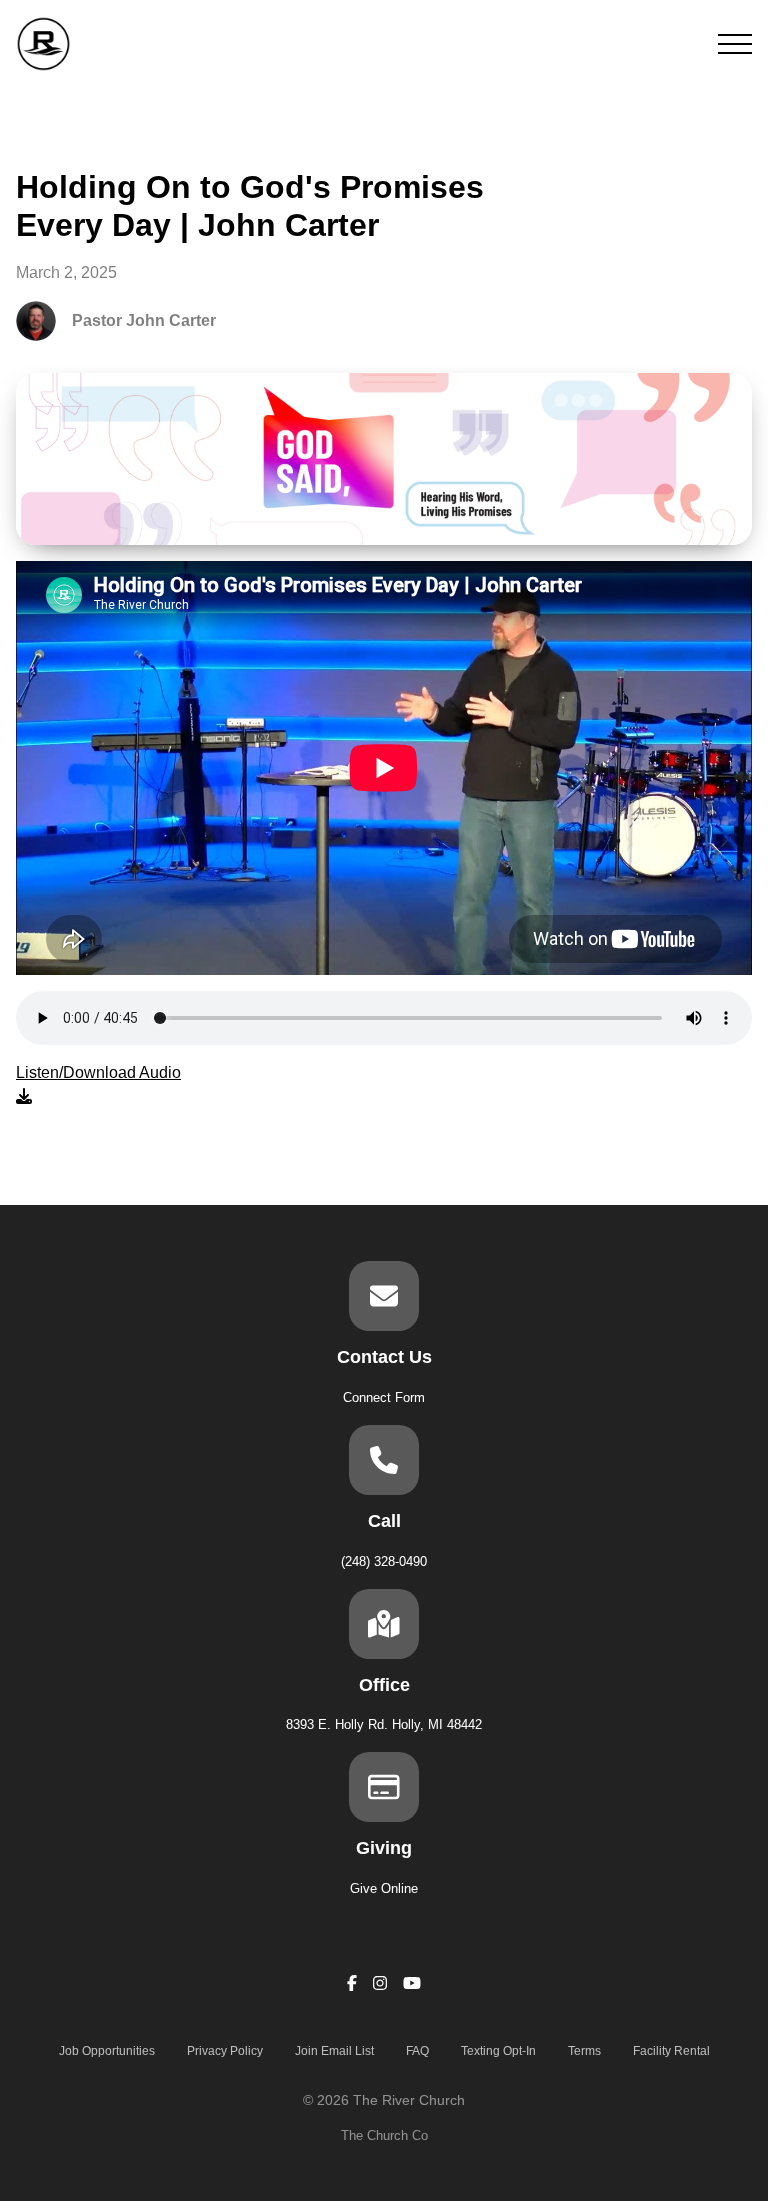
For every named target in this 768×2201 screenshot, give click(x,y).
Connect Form (384, 1397)
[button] (735, 44)
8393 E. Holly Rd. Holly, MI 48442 (384, 1724)
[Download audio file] (98, 1085)
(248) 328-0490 (384, 1561)
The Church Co (384, 2135)
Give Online (384, 1888)
